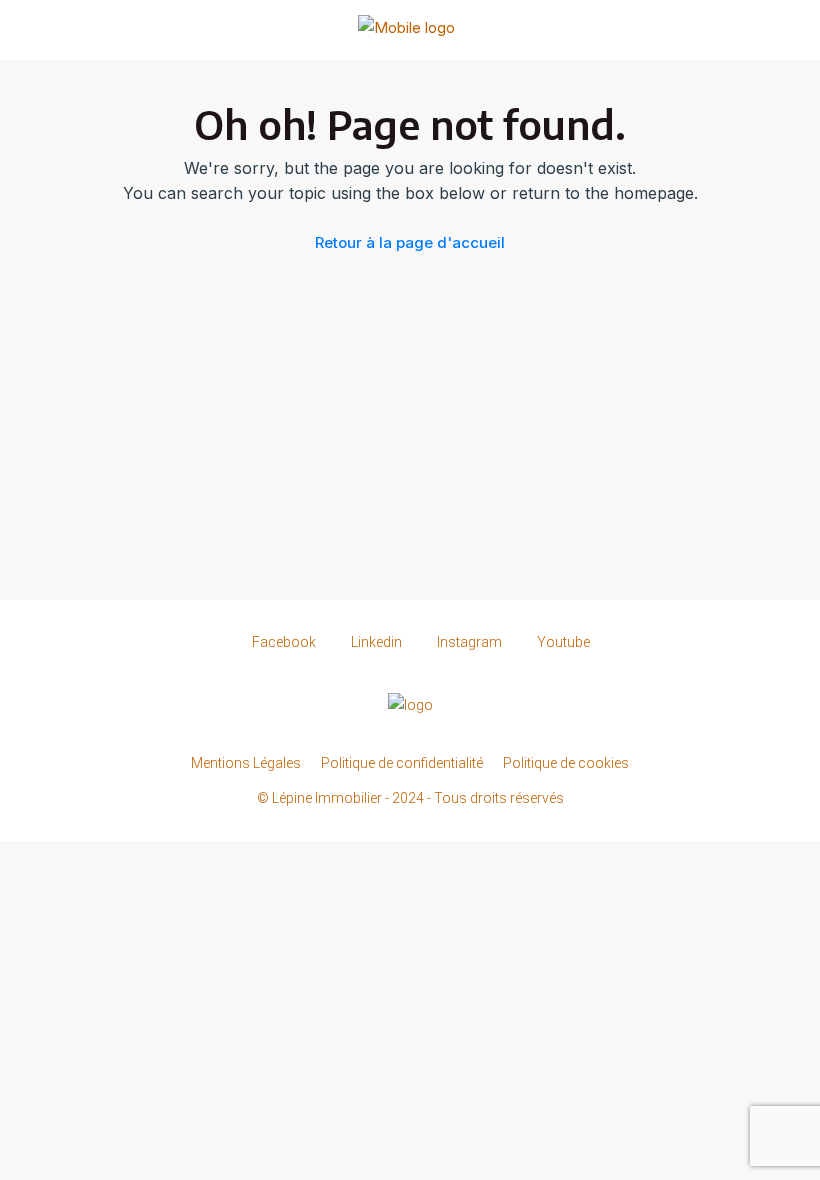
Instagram (469, 642)
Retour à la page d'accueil (410, 242)
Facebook (284, 642)
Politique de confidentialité (402, 763)
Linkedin (376, 642)
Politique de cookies (566, 763)
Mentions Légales (246, 763)
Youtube (562, 642)
